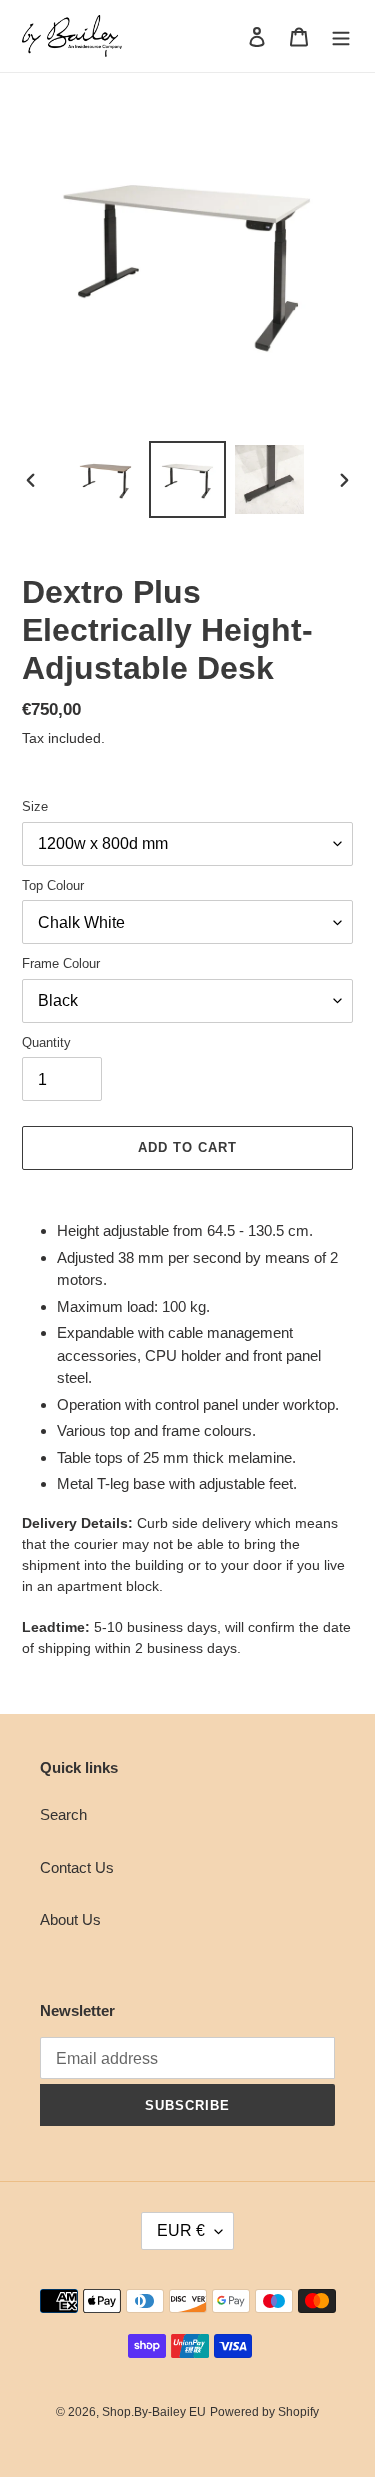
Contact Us (77, 1867)
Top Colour (53, 885)
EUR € (181, 2230)
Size (35, 806)
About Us (70, 1919)
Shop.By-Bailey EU (154, 2412)
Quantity (46, 1042)
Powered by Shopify (264, 2412)
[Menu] (341, 36)
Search (63, 1814)
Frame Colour (61, 963)
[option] (106, 479)
